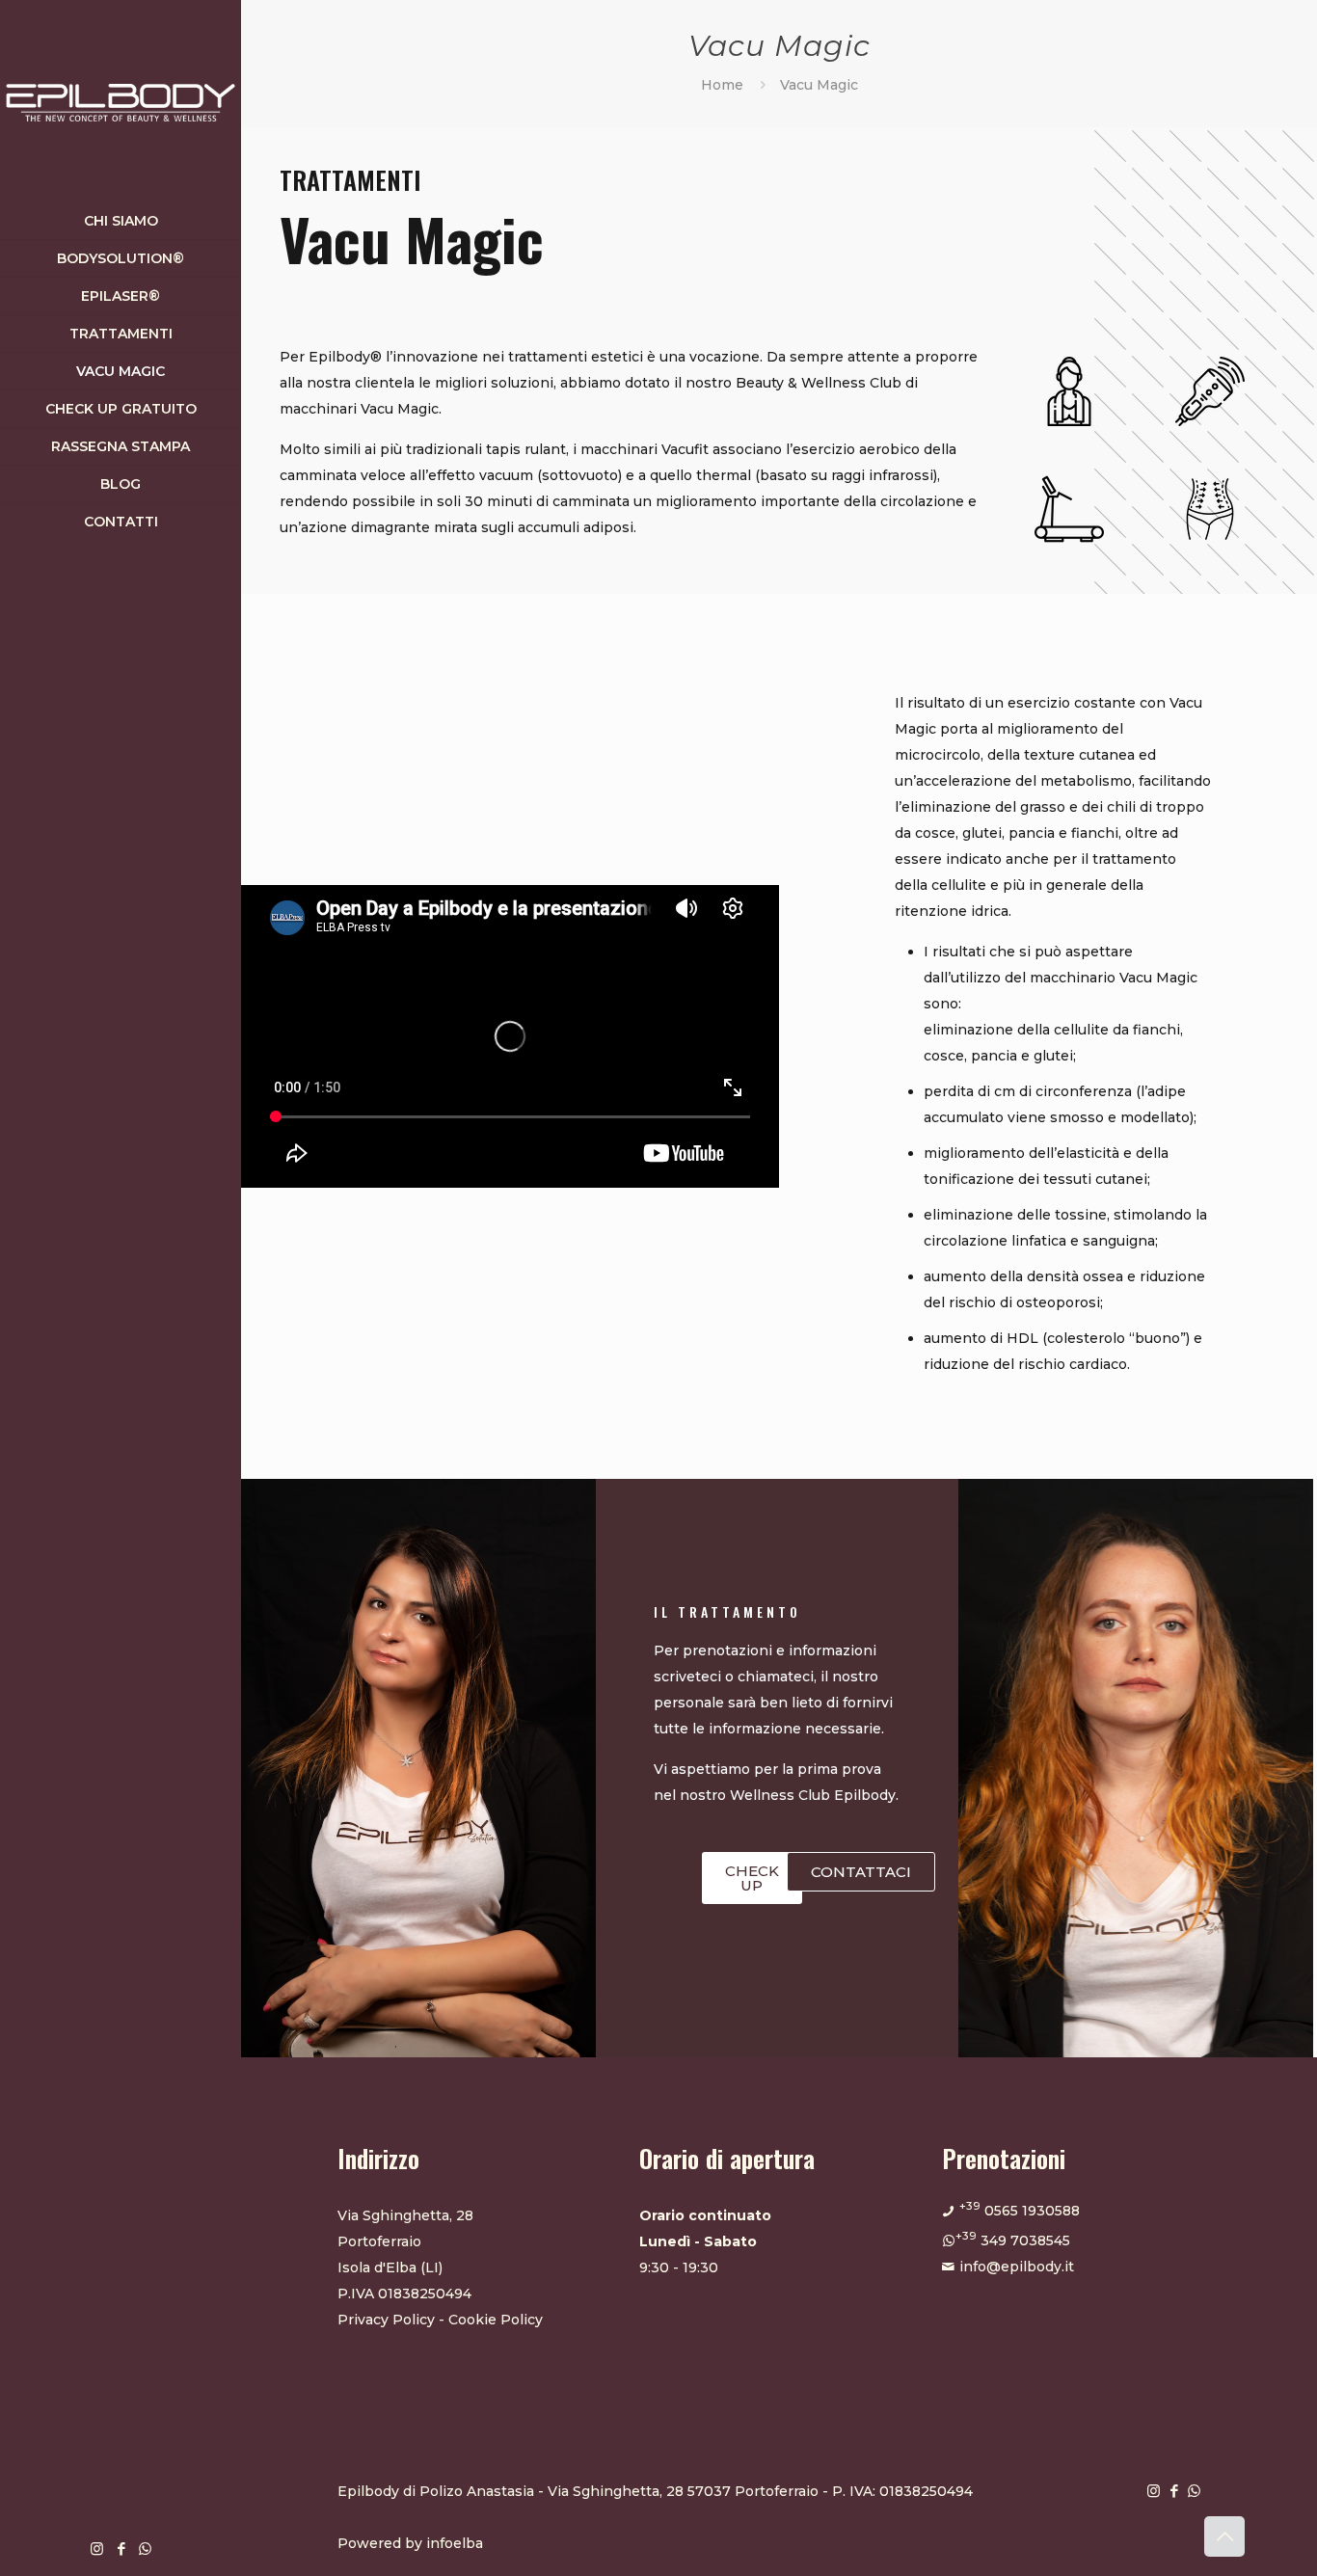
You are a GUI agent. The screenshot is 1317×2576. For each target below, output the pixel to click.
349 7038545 (1013, 2241)
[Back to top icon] (1224, 2536)
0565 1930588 (1020, 2211)
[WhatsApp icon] (145, 2549)
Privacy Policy (386, 2320)
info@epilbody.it (1017, 2267)
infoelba (455, 2543)
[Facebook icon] (121, 2549)
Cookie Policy (496, 2320)
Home (722, 85)
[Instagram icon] (97, 2549)
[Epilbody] (121, 101)
